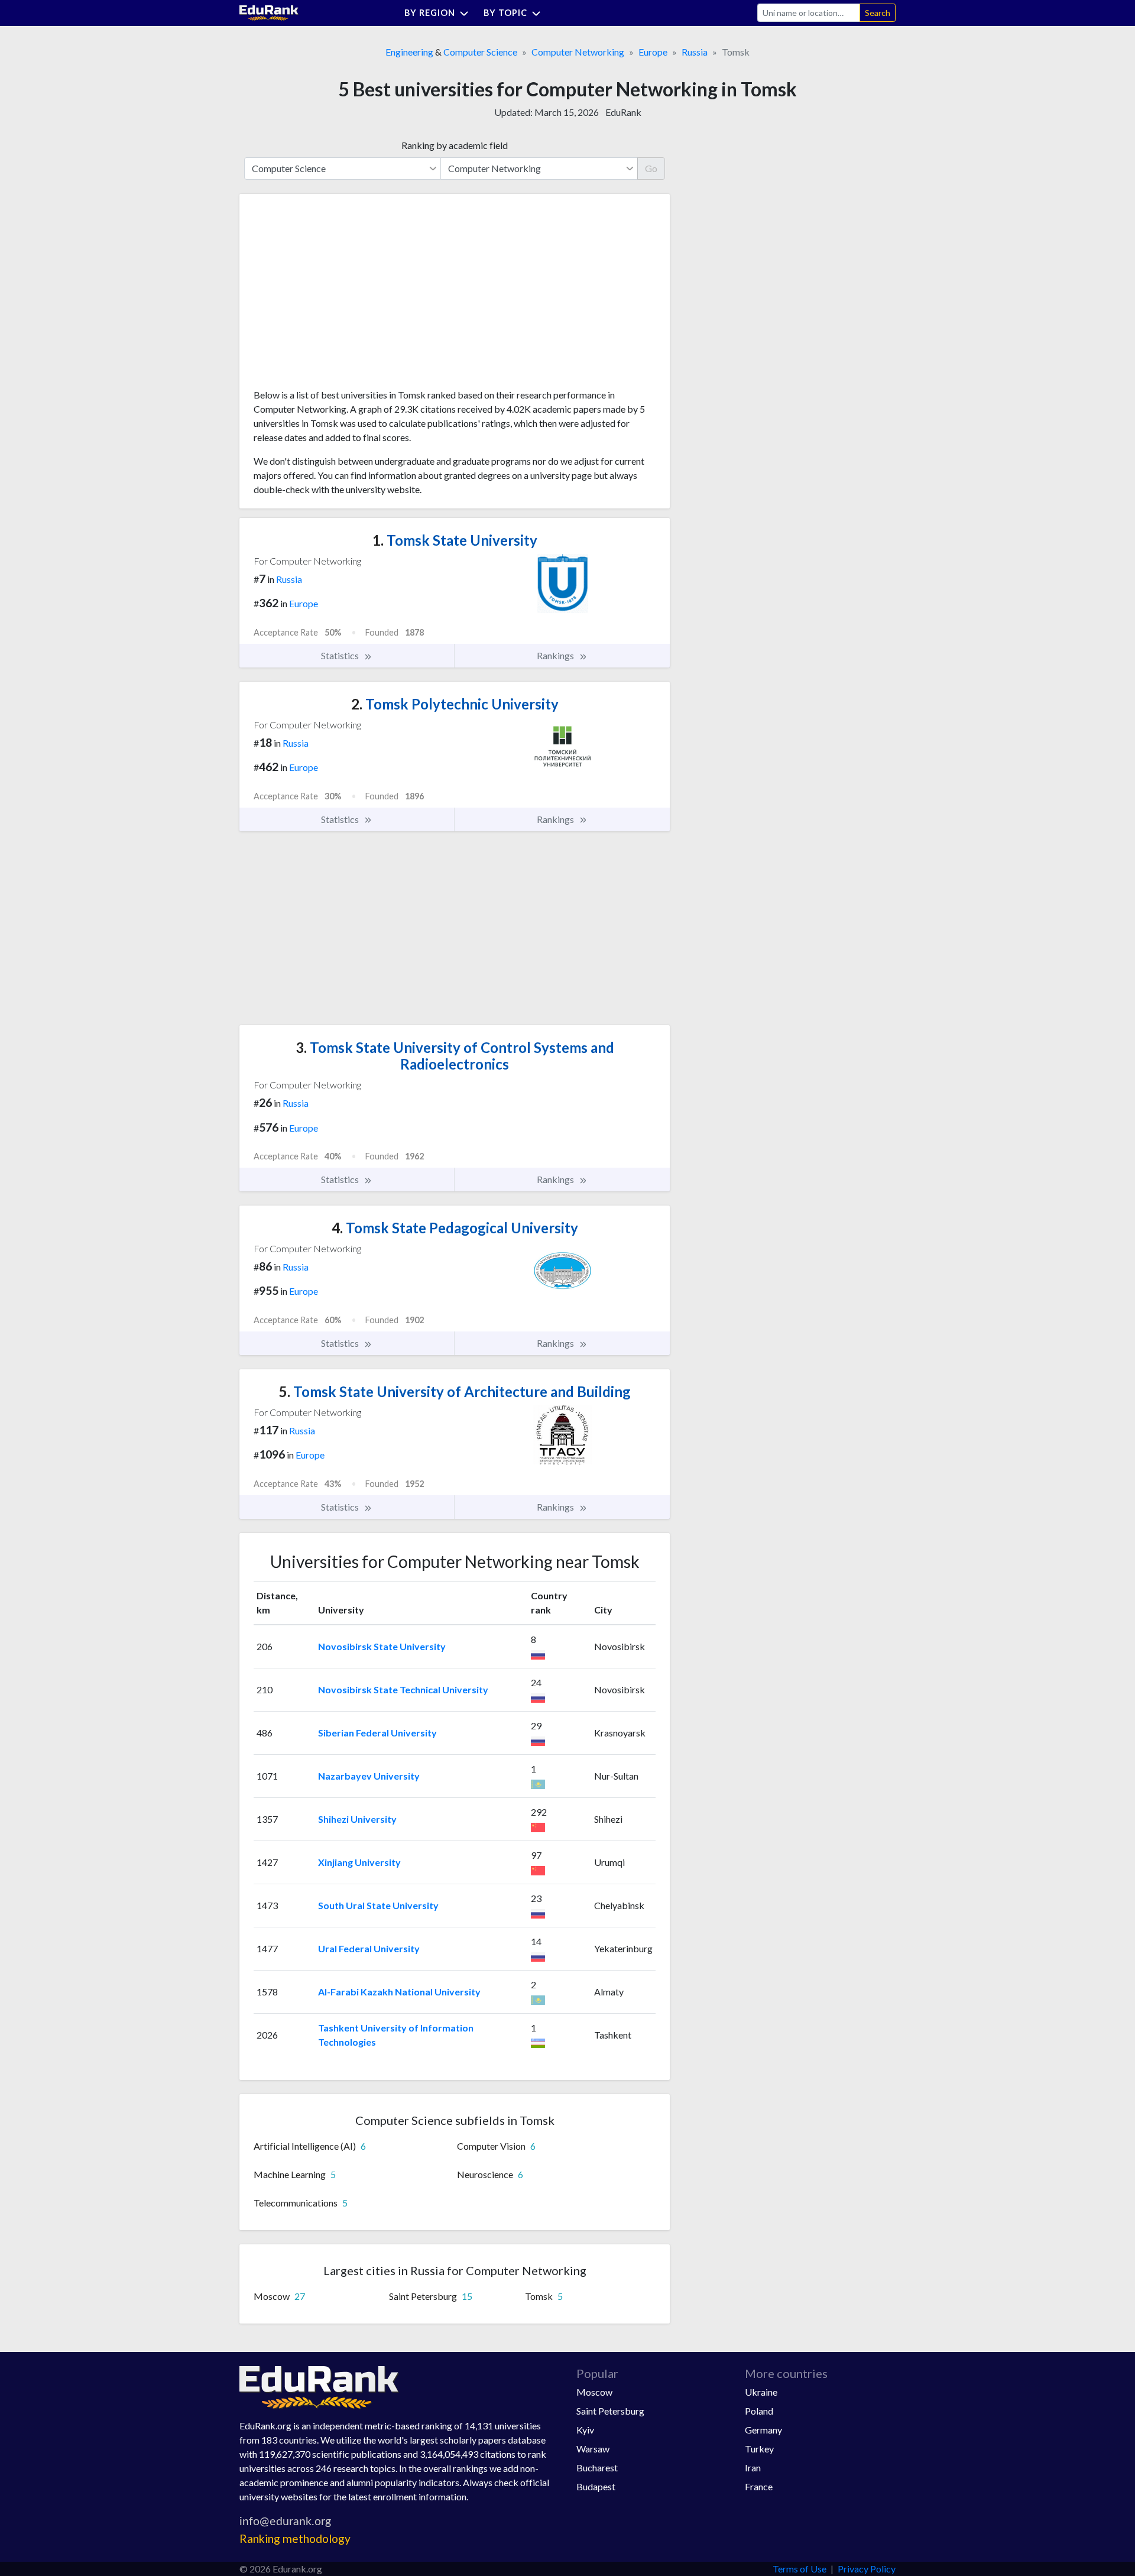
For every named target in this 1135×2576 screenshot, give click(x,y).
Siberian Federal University (377, 1733)
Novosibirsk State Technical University (403, 1689)
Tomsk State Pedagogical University (455, 1228)
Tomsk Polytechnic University (455, 704)
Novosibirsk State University (382, 1646)
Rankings (556, 655)
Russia (695, 52)
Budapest (596, 2486)
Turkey (759, 2449)
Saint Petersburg (610, 2411)
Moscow (594, 2392)
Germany (763, 2430)
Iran (753, 2468)
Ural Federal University (369, 1948)
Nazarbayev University (369, 1776)
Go (651, 168)
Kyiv (585, 2430)
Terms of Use (800, 2569)
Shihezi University (357, 1819)
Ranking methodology (295, 2538)
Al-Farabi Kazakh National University (399, 1992)
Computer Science (480, 52)
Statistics (341, 655)
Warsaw (593, 2449)
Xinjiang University (359, 1862)
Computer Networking (578, 52)
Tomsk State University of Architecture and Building (455, 1391)
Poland (759, 2411)
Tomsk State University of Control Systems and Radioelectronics (455, 1056)
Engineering (409, 52)
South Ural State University (378, 1905)
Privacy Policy (867, 2569)
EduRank (623, 112)
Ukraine (761, 2392)
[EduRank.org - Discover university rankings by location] (269, 12)
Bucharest (597, 2468)
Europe (653, 52)
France (759, 2486)
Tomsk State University (455, 540)
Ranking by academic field (455, 145)
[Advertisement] (342, 296)
